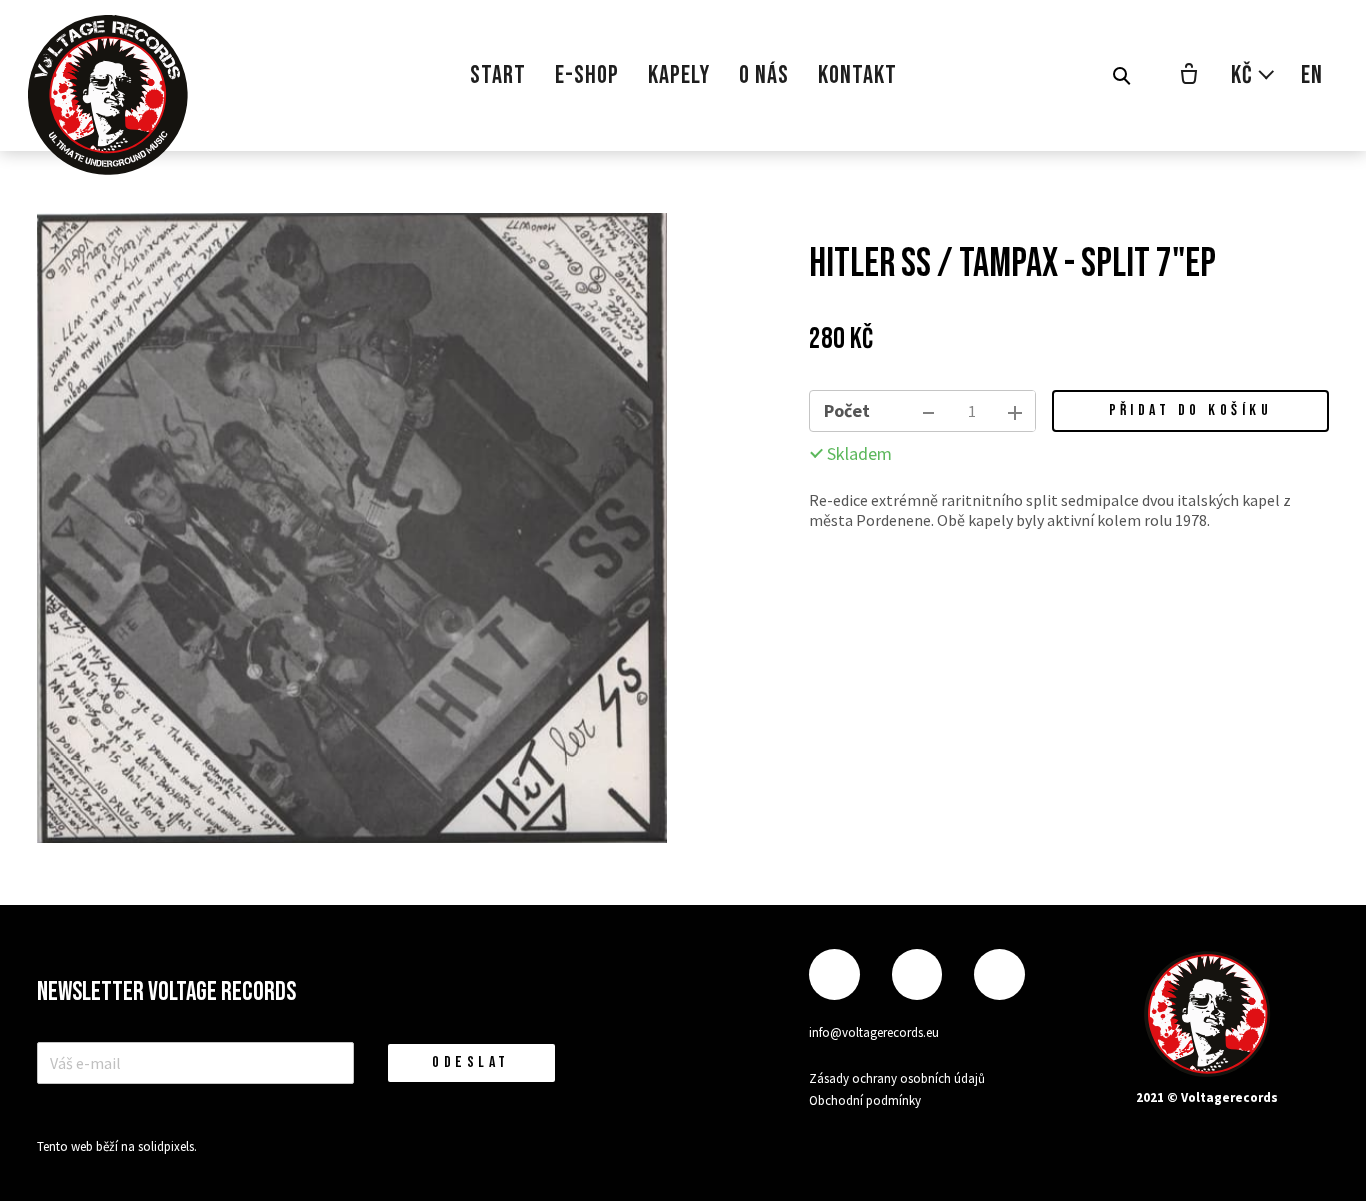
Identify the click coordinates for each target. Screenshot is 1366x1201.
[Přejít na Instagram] (917, 974)
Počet (847, 410)
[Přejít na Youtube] (999, 974)
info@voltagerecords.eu (874, 1032)
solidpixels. (167, 1146)
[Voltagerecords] (108, 95)
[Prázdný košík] (1189, 76)
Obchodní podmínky (865, 1100)
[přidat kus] (1015, 411)
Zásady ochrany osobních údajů (897, 1078)
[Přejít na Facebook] (834, 974)
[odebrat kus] (929, 411)
